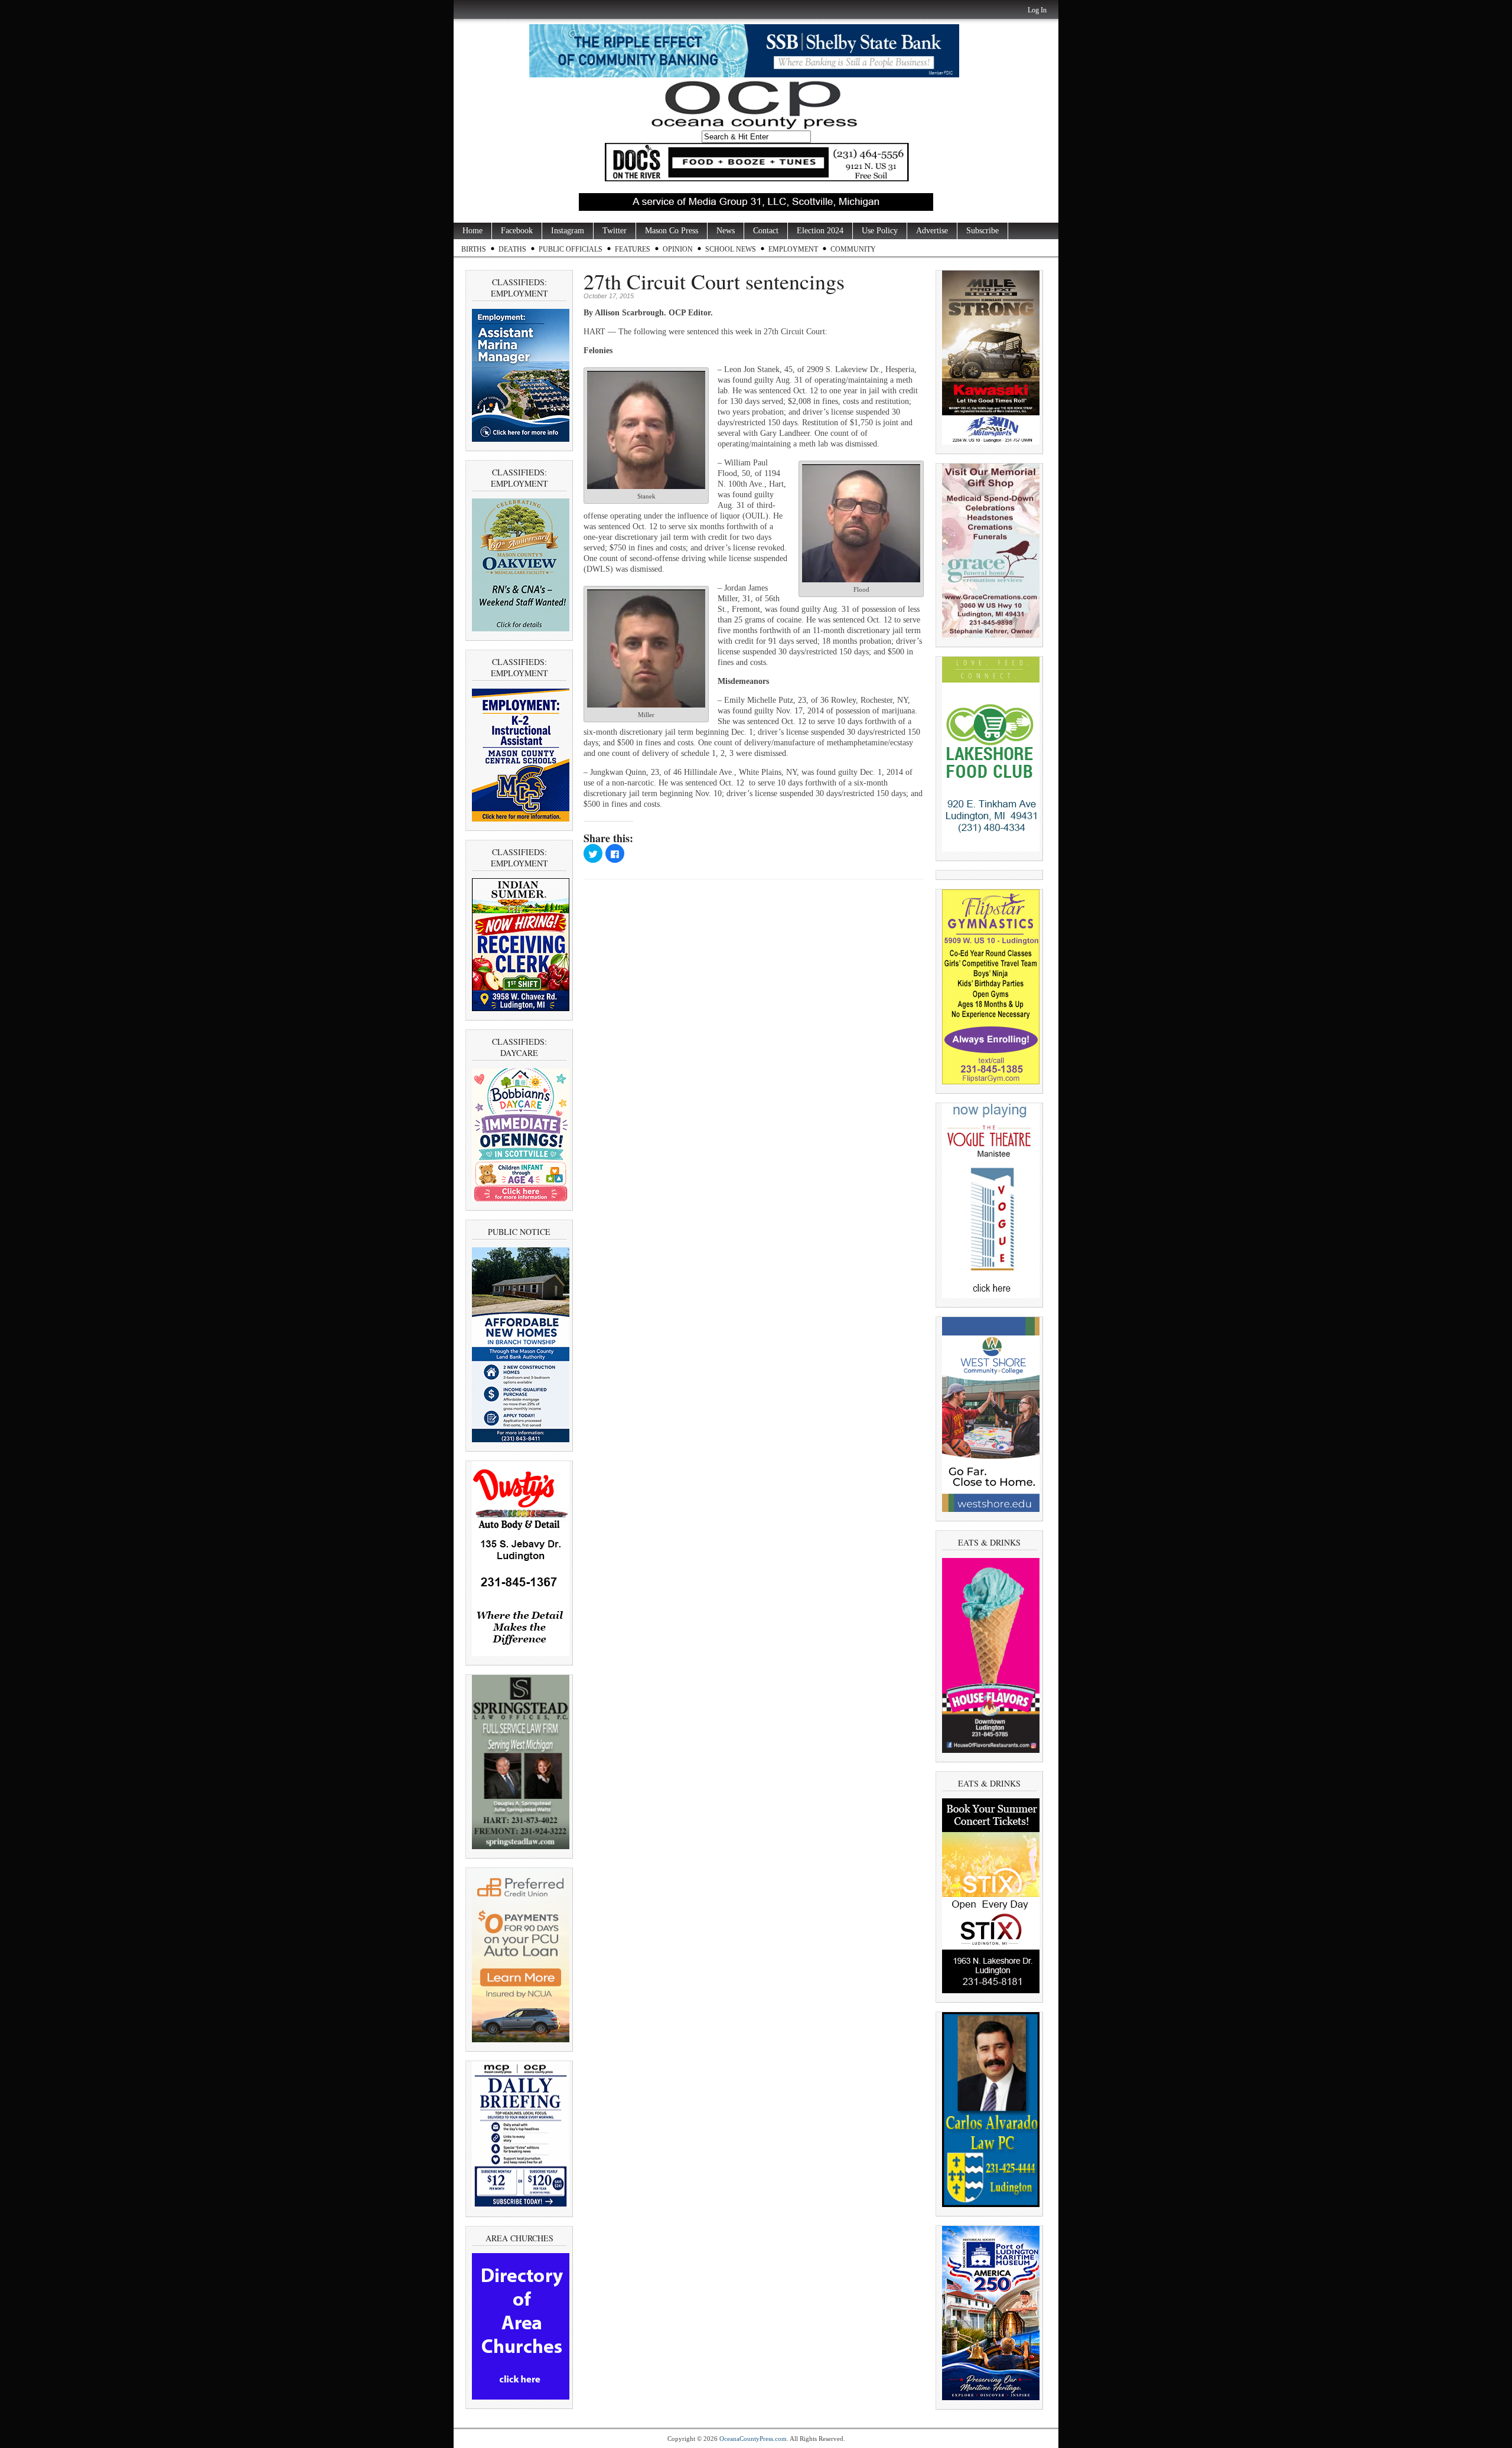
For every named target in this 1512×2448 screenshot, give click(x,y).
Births (474, 249)
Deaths (512, 249)
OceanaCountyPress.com (753, 2439)
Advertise (932, 231)
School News (731, 249)
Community (853, 249)
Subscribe (983, 231)
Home (472, 231)
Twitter (615, 231)
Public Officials (571, 249)
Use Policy (880, 231)
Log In (1037, 10)
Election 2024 (820, 231)
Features (633, 249)
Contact (766, 231)
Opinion (678, 249)
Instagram (568, 231)
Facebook (517, 231)
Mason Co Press (672, 231)
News (726, 231)
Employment (793, 249)
